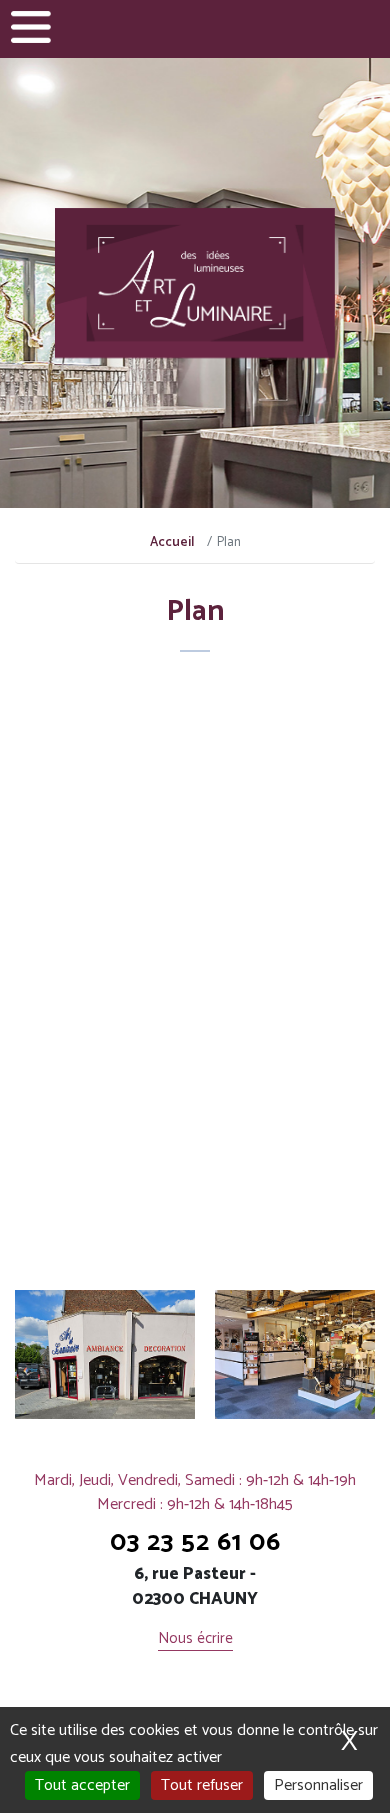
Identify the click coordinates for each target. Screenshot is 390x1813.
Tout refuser (202, 1785)
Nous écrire (195, 1639)
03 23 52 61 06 (195, 1542)
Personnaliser (318, 1785)
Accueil (172, 542)
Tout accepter (82, 1785)
